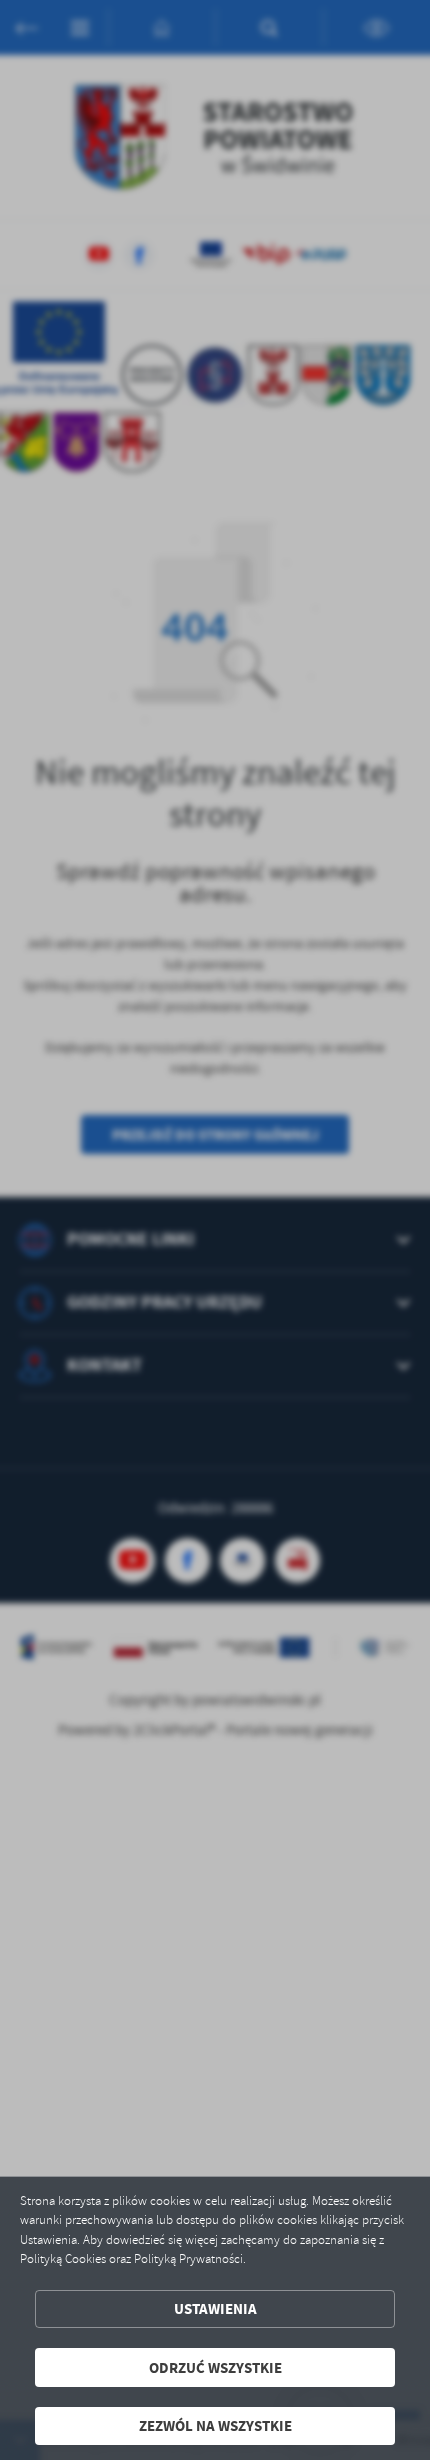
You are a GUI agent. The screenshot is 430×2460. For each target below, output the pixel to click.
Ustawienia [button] (215, 2308)
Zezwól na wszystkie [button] (215, 2425)
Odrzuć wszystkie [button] (215, 2367)
